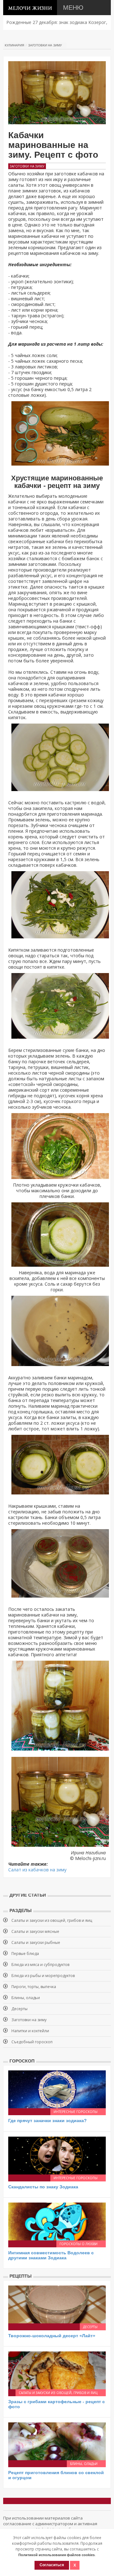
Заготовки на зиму (45, 45)
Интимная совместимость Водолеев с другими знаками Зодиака (51, 2255)
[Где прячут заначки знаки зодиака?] (57, 2089)
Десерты (19, 2009)
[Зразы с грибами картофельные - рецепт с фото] (57, 2370)
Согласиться (52, 2565)
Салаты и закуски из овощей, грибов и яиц (52, 1920)
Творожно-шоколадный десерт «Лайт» (52, 2336)
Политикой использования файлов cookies (57, 2555)
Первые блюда (25, 1954)
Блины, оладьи (26, 1998)
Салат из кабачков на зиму (37, 1870)
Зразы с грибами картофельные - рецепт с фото (57, 2404)
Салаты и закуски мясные (35, 1931)
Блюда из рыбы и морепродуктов (43, 1976)
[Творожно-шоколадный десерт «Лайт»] (57, 2304)
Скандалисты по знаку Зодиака (43, 2187)
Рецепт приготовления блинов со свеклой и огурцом (56, 2475)
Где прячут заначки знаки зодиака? (47, 2121)
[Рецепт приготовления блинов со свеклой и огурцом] (57, 2441)
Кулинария (14, 45)
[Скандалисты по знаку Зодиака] (57, 2155)
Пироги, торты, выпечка (34, 1987)
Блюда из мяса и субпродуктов (40, 1965)
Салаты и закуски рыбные (36, 1942)
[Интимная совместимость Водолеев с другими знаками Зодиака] (57, 2221)
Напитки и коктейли (30, 2031)
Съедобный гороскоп (32, 2042)
